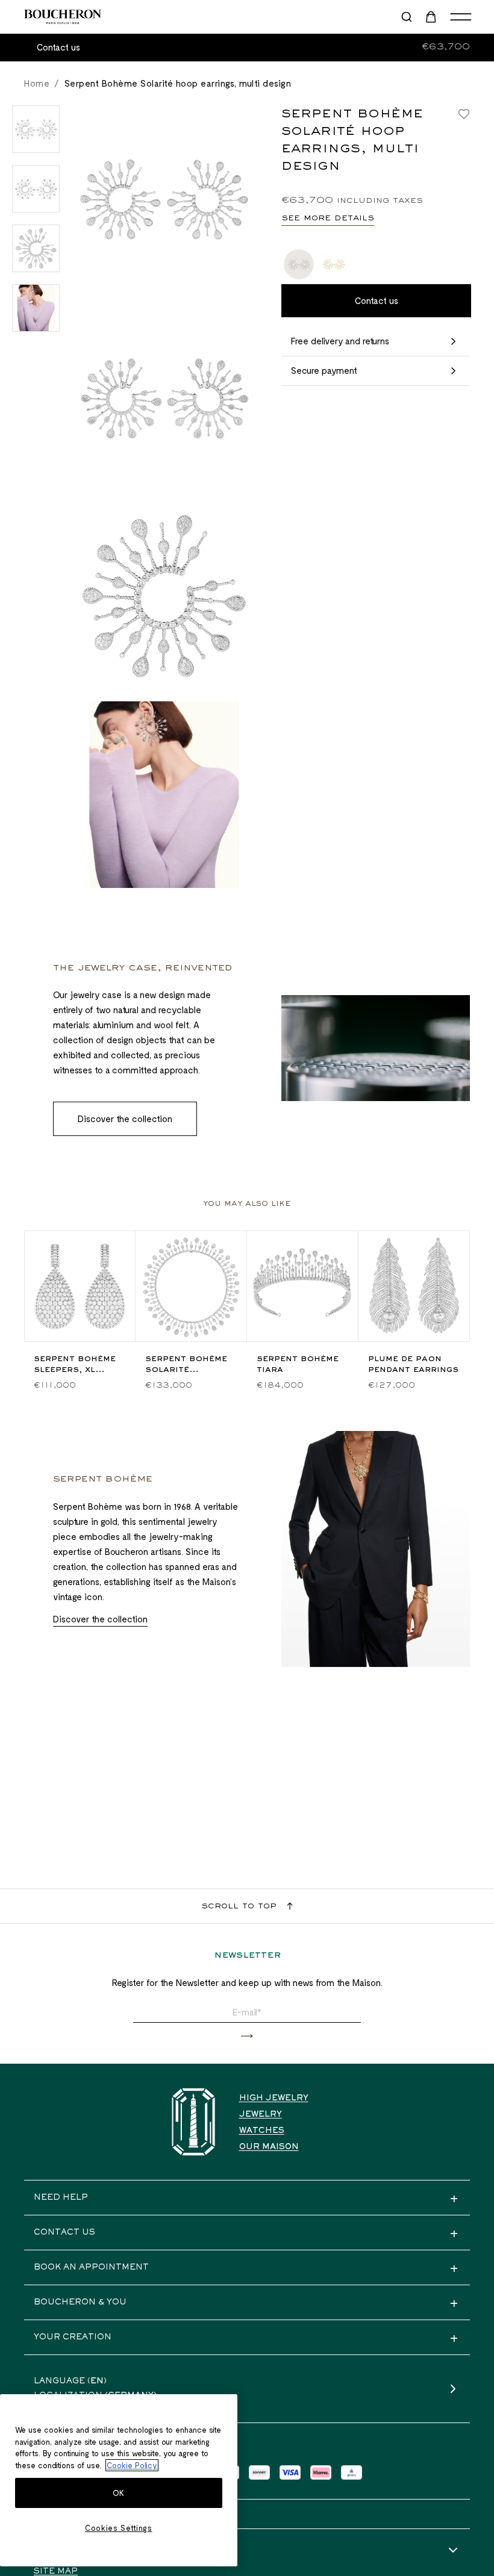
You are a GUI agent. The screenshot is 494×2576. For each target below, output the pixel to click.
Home (37, 83)
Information (67, 2551)
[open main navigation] (461, 17)
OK (119, 2493)
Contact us (58, 47)
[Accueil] (193, 2122)
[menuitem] (432, 17)
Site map (56, 2572)
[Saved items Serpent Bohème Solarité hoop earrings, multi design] (464, 114)
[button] (247, 2036)
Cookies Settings (119, 2528)
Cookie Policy (132, 2465)
